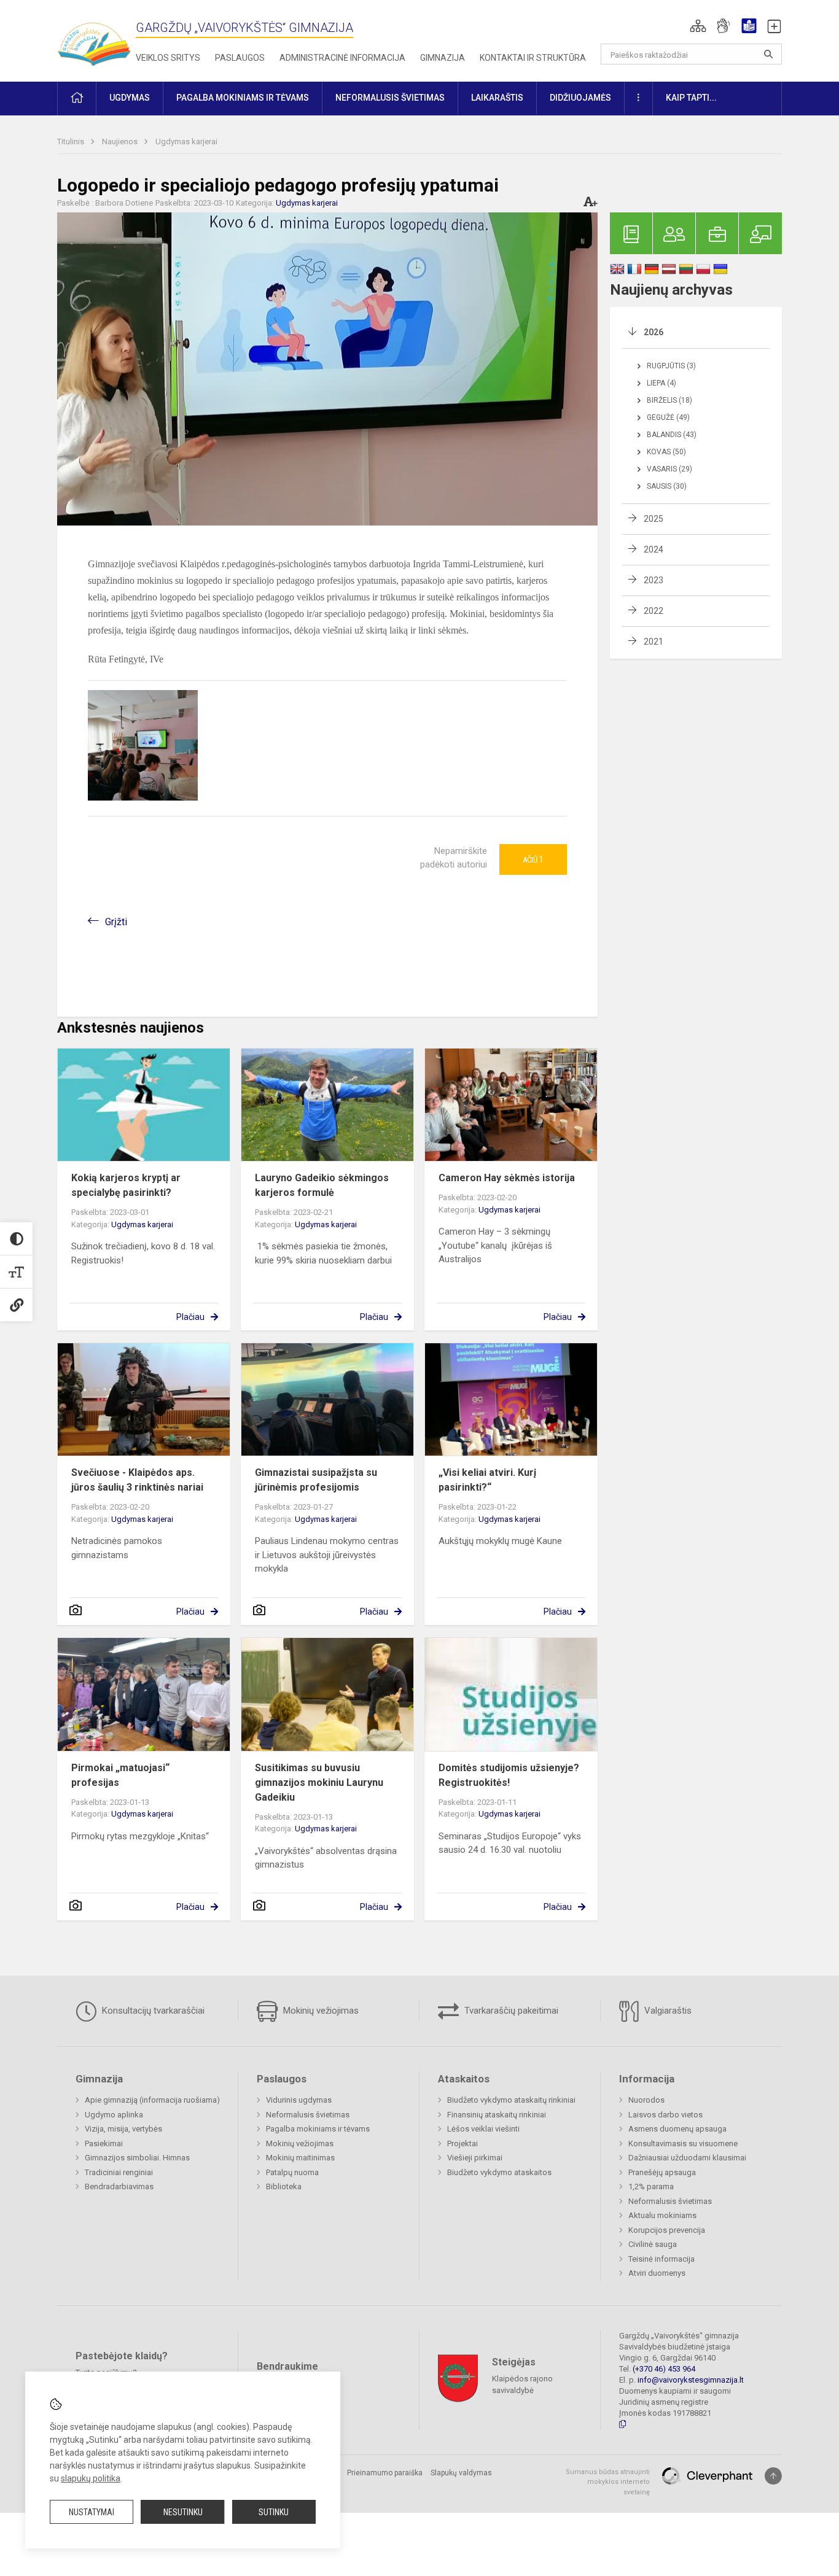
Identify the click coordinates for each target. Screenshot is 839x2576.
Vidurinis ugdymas (299, 2100)
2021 (654, 642)
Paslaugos (240, 58)
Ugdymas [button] (130, 98)
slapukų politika (91, 2478)
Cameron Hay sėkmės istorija (507, 1178)
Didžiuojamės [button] (580, 98)
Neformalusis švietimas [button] (390, 98)
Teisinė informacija (661, 2259)
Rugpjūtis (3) (671, 366)
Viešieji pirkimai (475, 2158)
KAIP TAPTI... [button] (691, 98)
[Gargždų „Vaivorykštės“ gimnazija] (94, 38)
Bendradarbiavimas (119, 2186)
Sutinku (274, 2512)
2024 (654, 549)
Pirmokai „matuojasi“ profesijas (120, 1775)
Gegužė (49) (668, 417)
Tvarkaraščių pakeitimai (510, 2011)
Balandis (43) (672, 435)
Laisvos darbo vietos (665, 2115)
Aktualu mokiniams (662, 2215)
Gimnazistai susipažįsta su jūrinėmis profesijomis (316, 1480)
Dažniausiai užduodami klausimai (687, 2158)
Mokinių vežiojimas (320, 2011)
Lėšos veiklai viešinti (483, 2129)
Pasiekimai (104, 2143)
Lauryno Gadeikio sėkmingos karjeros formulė (322, 1185)
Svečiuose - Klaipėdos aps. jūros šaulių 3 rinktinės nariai (137, 1480)
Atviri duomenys (657, 2273)
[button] (698, 26)
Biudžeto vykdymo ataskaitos (499, 2172)
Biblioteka (284, 2186)
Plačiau (190, 1317)
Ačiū (533, 859)
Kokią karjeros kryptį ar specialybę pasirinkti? (126, 1185)
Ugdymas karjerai (186, 142)
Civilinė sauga (653, 2244)
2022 (654, 611)
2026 (654, 332)
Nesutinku (183, 2512)
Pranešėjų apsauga (662, 2172)
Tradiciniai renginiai (119, 2172)
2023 (654, 580)
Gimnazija (443, 58)
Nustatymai (92, 2512)
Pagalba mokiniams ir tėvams (318, 2129)
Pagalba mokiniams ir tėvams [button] (243, 98)
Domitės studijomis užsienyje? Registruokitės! (509, 1775)
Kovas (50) (666, 452)
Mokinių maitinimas (300, 2158)
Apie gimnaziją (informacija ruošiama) (152, 2100)
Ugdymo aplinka (114, 2115)
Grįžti (116, 922)
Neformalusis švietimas (308, 2115)
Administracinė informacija (342, 58)
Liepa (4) (661, 383)
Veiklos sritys (168, 58)
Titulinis (72, 142)
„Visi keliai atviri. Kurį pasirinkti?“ (487, 1480)
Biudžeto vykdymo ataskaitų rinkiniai (511, 2100)
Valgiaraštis (667, 2011)
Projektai (462, 2143)
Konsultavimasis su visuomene (683, 2143)
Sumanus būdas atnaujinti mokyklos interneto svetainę (608, 2482)
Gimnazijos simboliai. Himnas (137, 2158)
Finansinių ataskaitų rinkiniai (497, 2115)
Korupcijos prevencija (667, 2230)
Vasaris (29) (669, 469)
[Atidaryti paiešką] (768, 54)
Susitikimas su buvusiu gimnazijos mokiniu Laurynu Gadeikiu (319, 1783)
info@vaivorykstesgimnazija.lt (691, 2380)
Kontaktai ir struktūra (533, 58)
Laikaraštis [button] (497, 98)
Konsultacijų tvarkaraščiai (152, 2011)
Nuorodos (646, 2100)
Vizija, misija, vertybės (123, 2129)
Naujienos (121, 142)
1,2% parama (651, 2186)
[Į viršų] (773, 2476)
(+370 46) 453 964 (664, 2369)
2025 (654, 519)
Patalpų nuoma (292, 2172)
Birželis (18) (669, 400)
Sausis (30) (667, 486)
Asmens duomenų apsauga (677, 2129)
